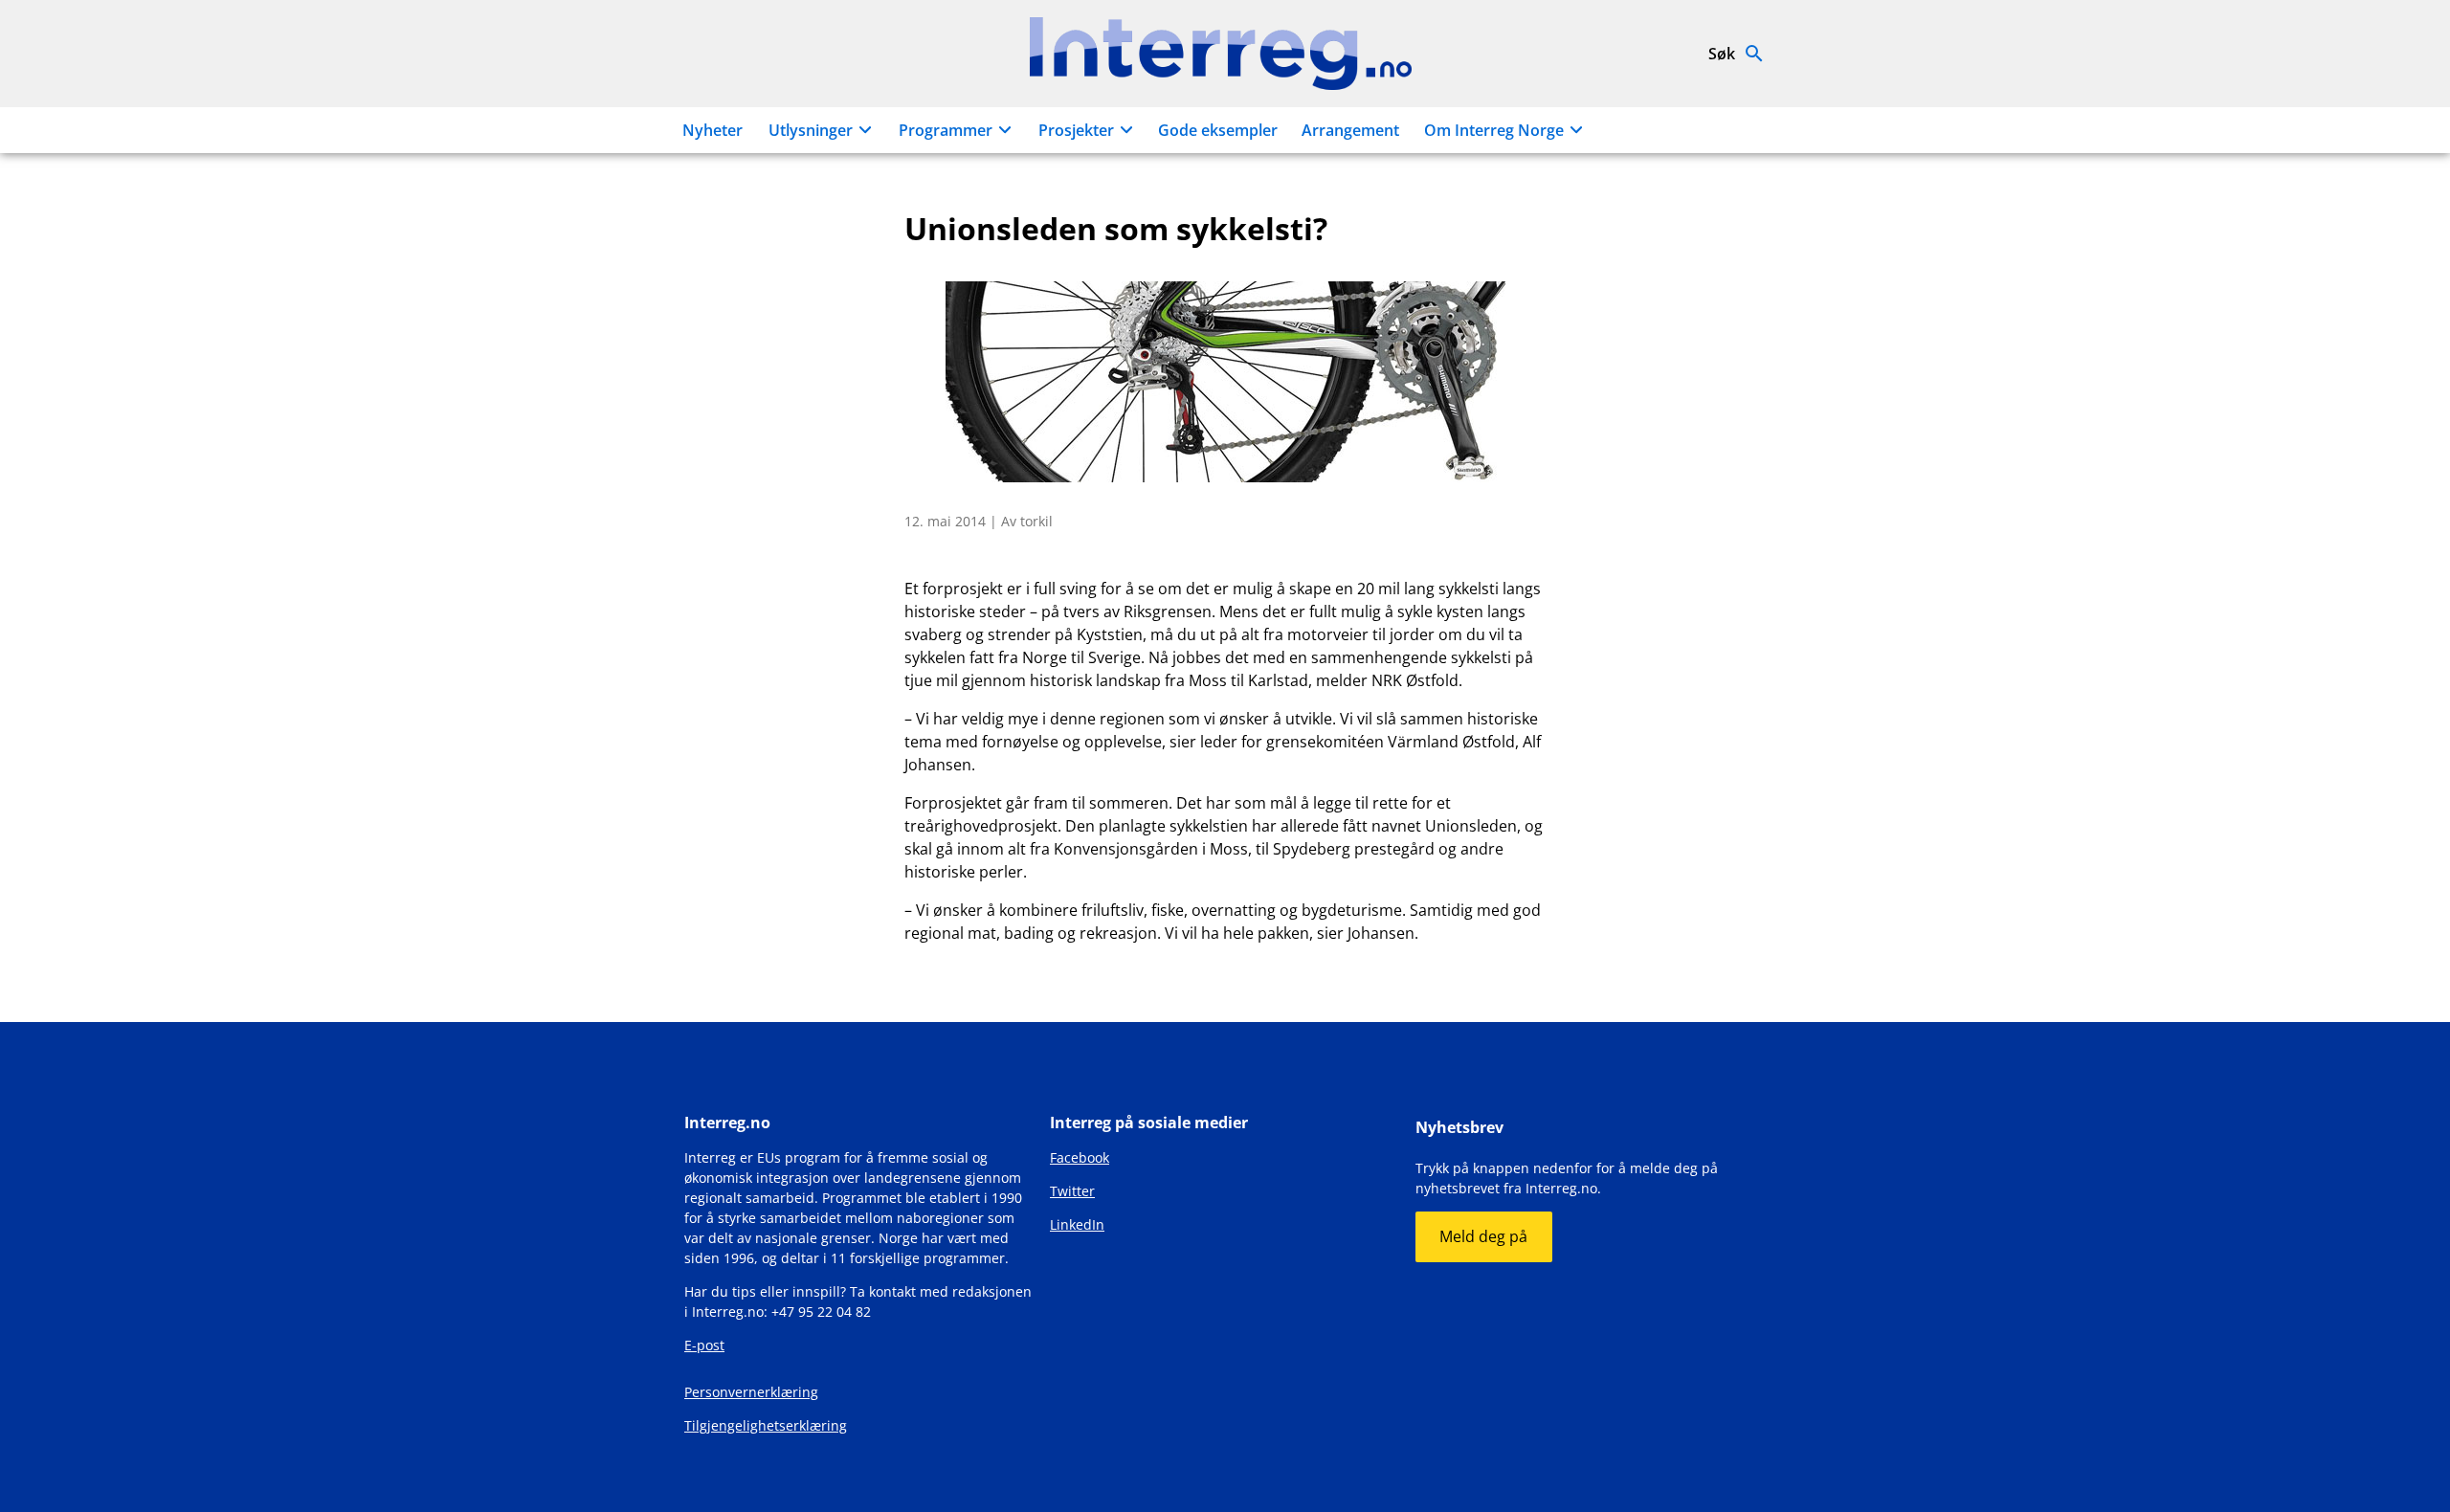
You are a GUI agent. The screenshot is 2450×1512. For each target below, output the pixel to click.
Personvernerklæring (751, 1392)
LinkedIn (1077, 1224)
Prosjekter (1076, 130)
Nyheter (713, 130)
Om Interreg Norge (1494, 130)
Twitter (1072, 1191)
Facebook (1080, 1157)
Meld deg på (1483, 1236)
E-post (704, 1345)
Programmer (946, 130)
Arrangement (1350, 130)
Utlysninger (811, 130)
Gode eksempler (1218, 130)
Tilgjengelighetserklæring (766, 1425)
